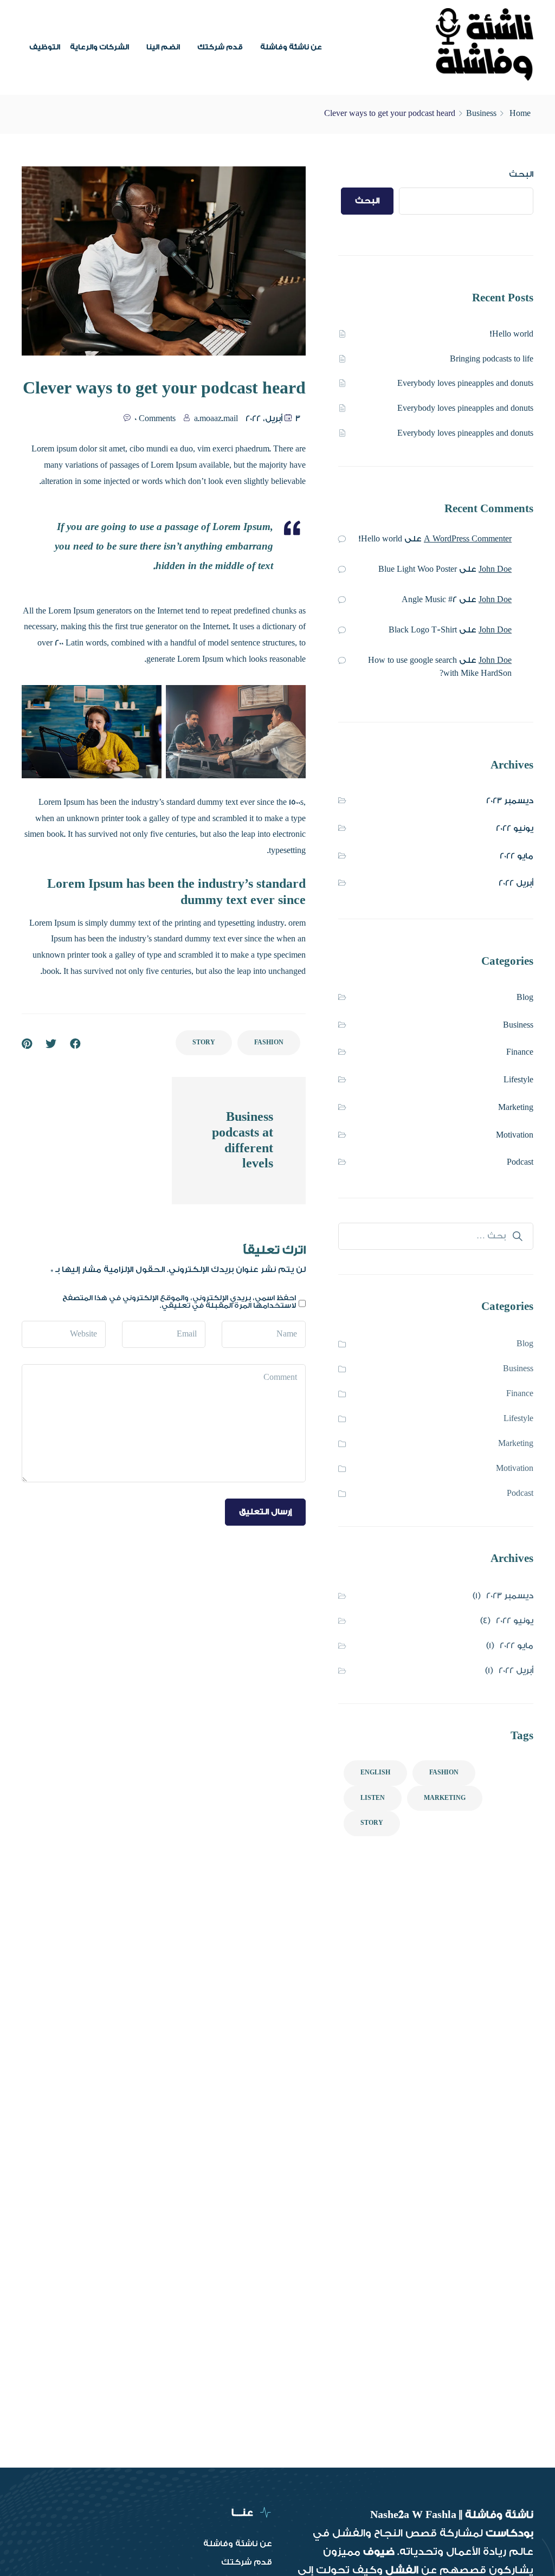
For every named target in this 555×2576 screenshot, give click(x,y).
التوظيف (45, 47)
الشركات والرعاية (99, 47)
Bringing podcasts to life (492, 359)
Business (481, 114)
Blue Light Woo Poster (418, 569)
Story (204, 1042)
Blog (525, 998)
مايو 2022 (517, 856)
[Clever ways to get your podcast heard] (27, 1044)
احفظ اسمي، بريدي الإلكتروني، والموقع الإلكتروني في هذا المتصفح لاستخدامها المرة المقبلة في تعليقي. (179, 1302)
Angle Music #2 (429, 600)
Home (520, 114)
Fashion (269, 1042)
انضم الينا (163, 47)
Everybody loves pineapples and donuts (465, 383)
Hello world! (512, 334)
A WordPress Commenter (468, 539)
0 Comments (155, 419)
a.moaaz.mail (216, 419)
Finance (520, 1052)
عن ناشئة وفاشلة (291, 47)
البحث (521, 174)
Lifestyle (518, 1080)
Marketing (516, 1108)
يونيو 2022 (515, 828)
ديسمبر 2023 (510, 801)
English (375, 1773)
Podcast (520, 1162)
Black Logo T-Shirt (423, 630)
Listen (373, 1798)
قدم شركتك (220, 47)
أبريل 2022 (516, 883)
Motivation (515, 1135)
